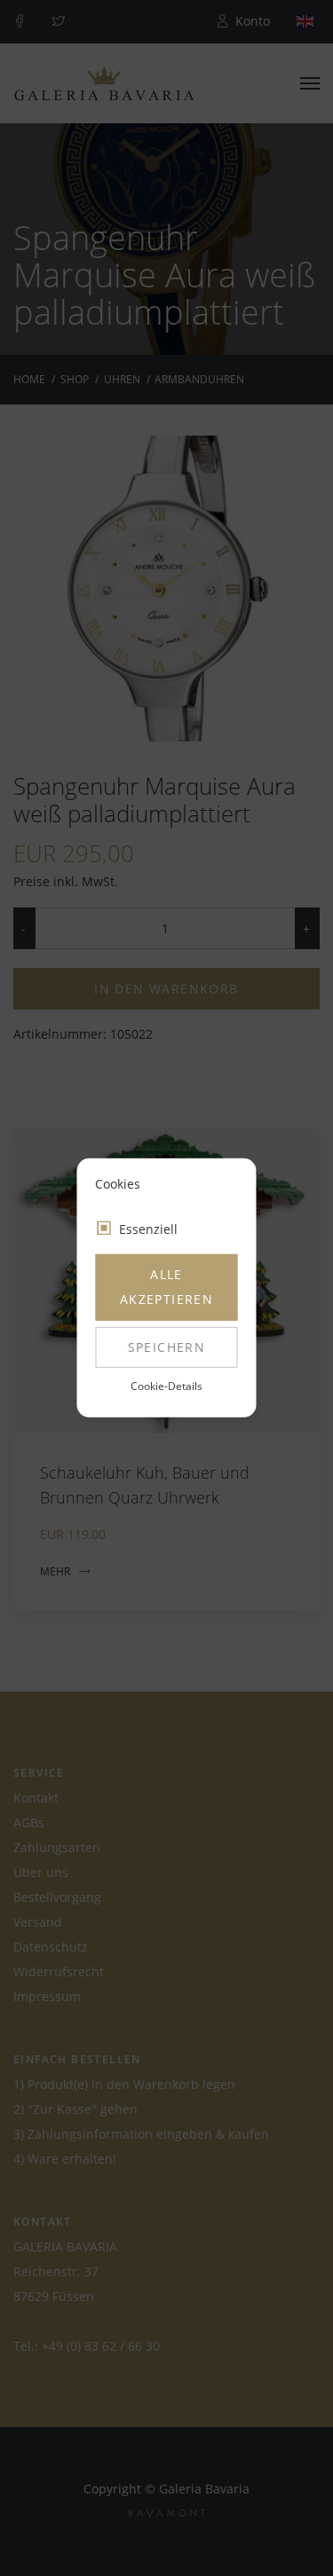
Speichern (167, 1347)
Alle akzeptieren (166, 1287)
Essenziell (148, 1229)
